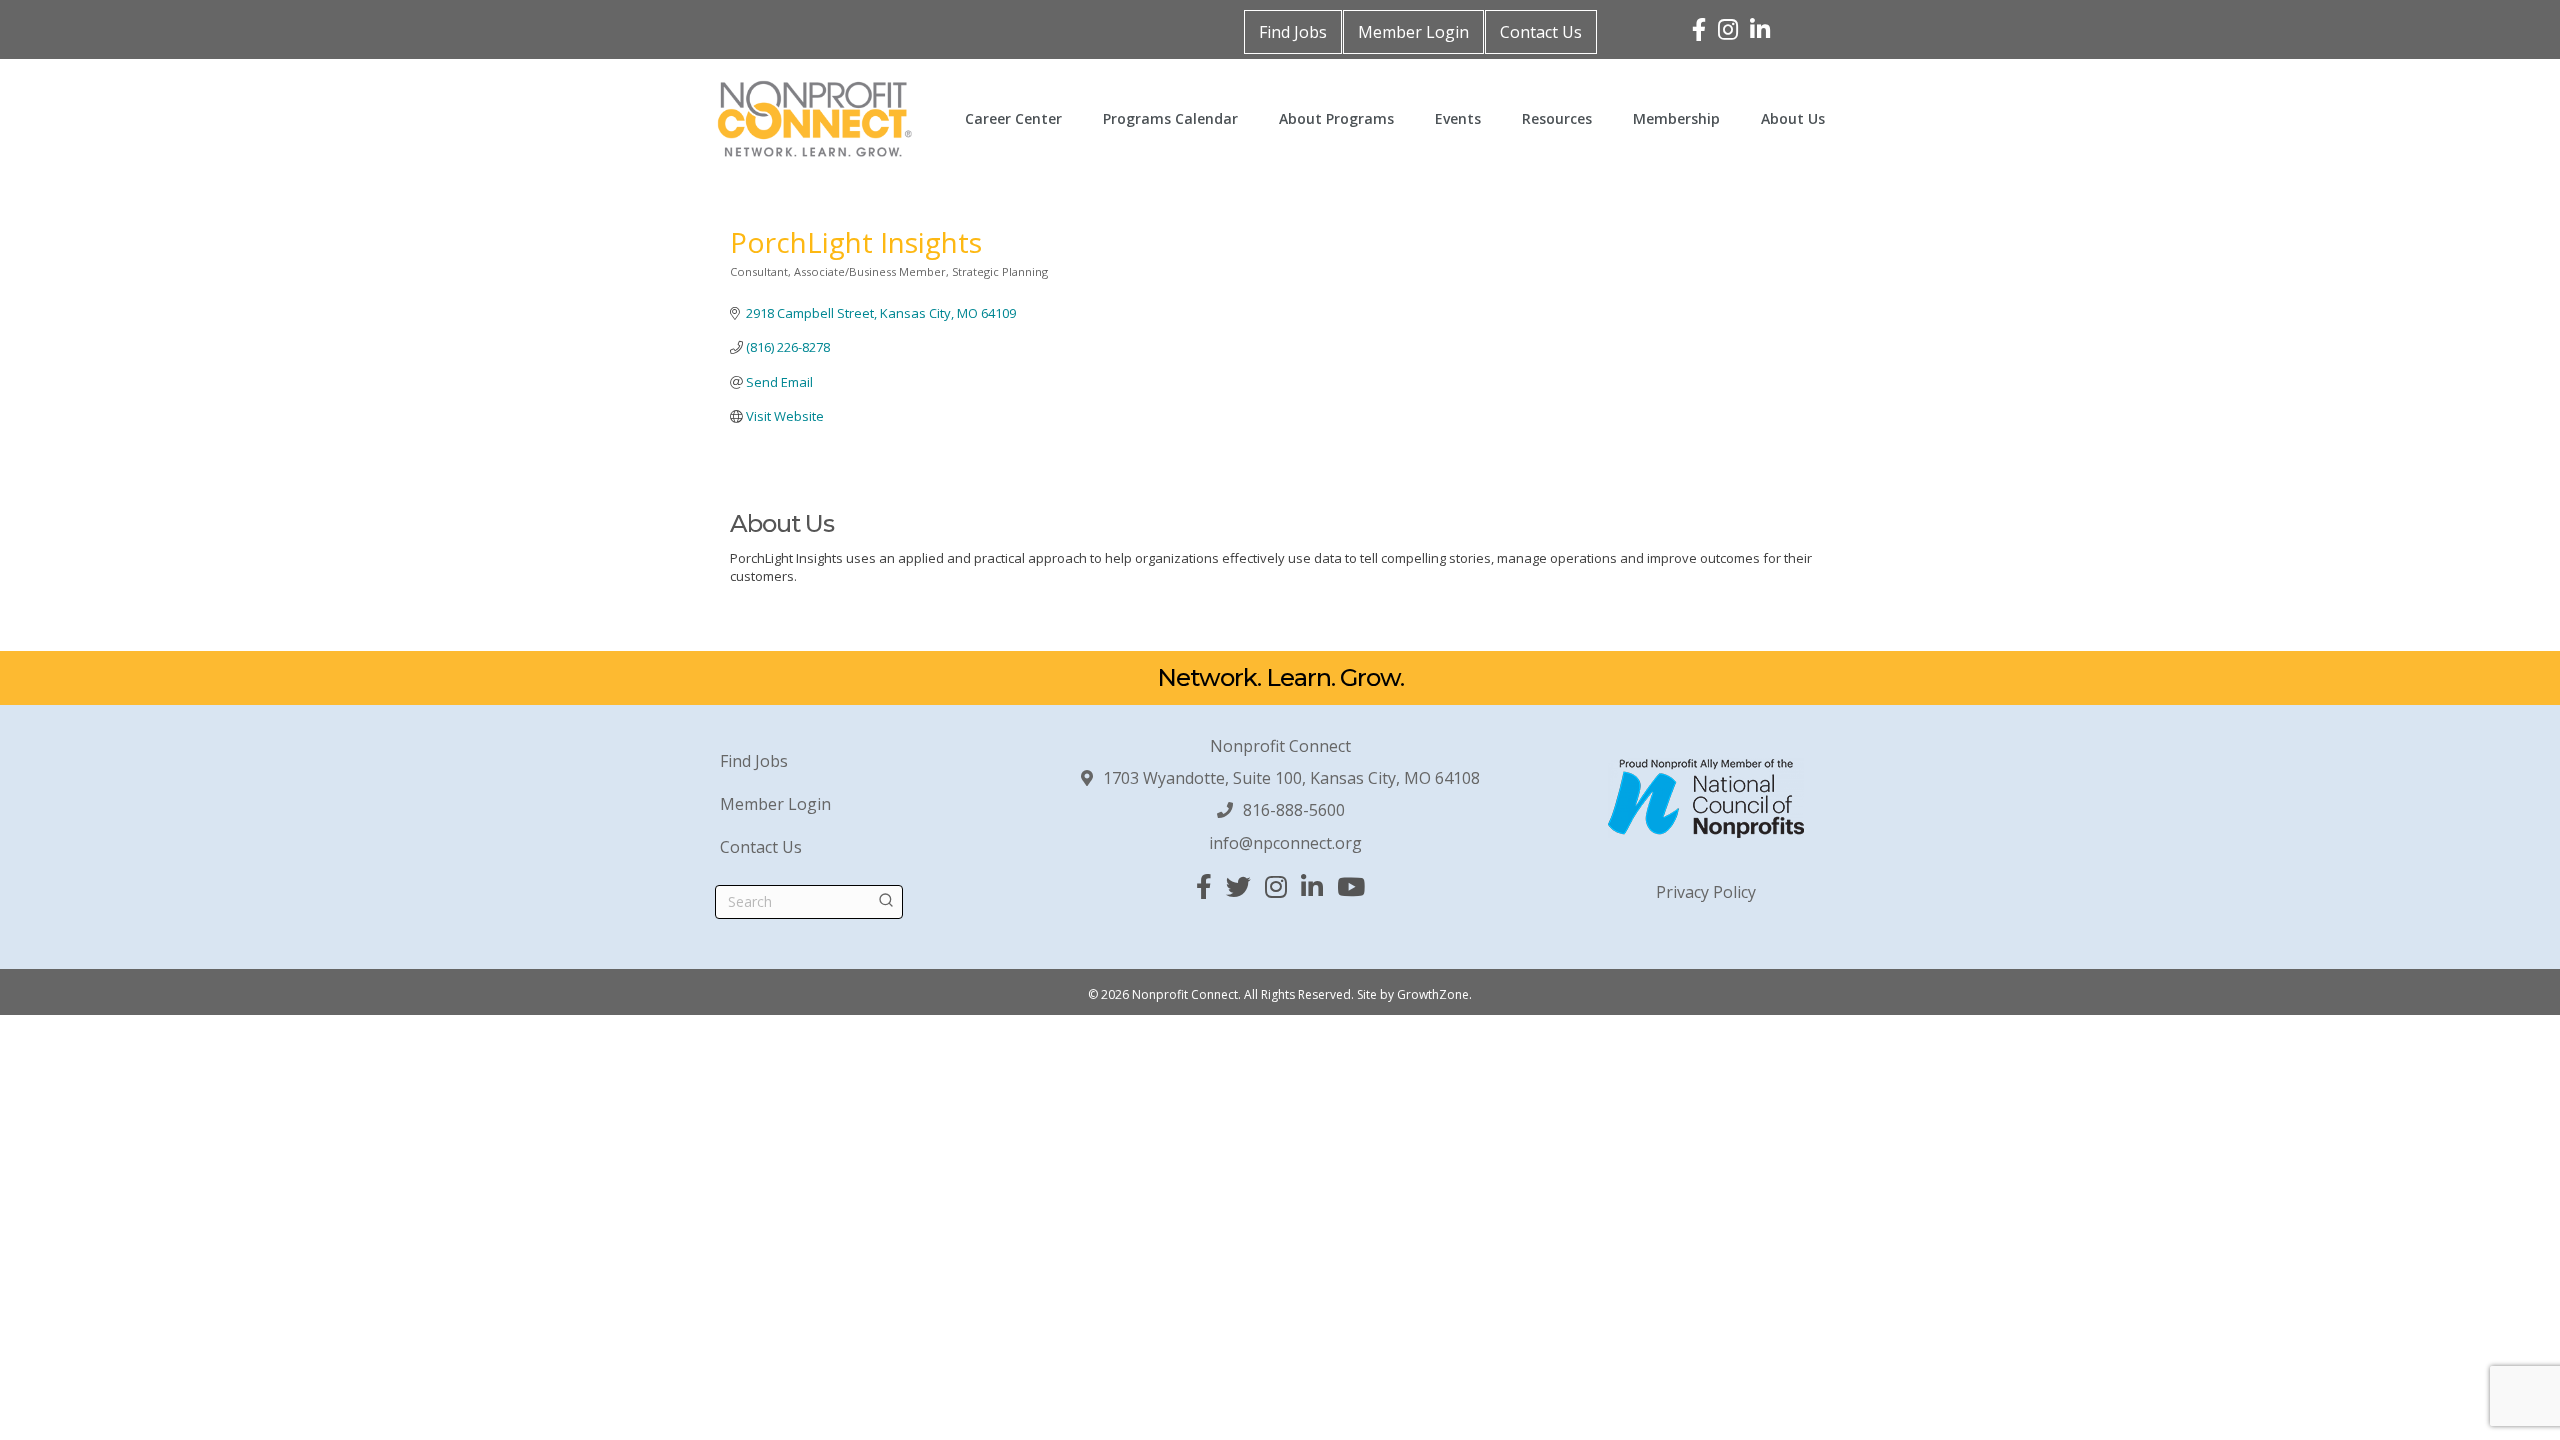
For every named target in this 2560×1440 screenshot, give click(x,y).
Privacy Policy (1706, 892)
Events (1458, 118)
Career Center (1013, 118)
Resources (1557, 118)
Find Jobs (1293, 32)
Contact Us (1541, 32)
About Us (1793, 118)
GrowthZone (1433, 994)
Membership (1676, 118)
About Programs (1336, 118)
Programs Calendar (1170, 118)
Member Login (1413, 32)
